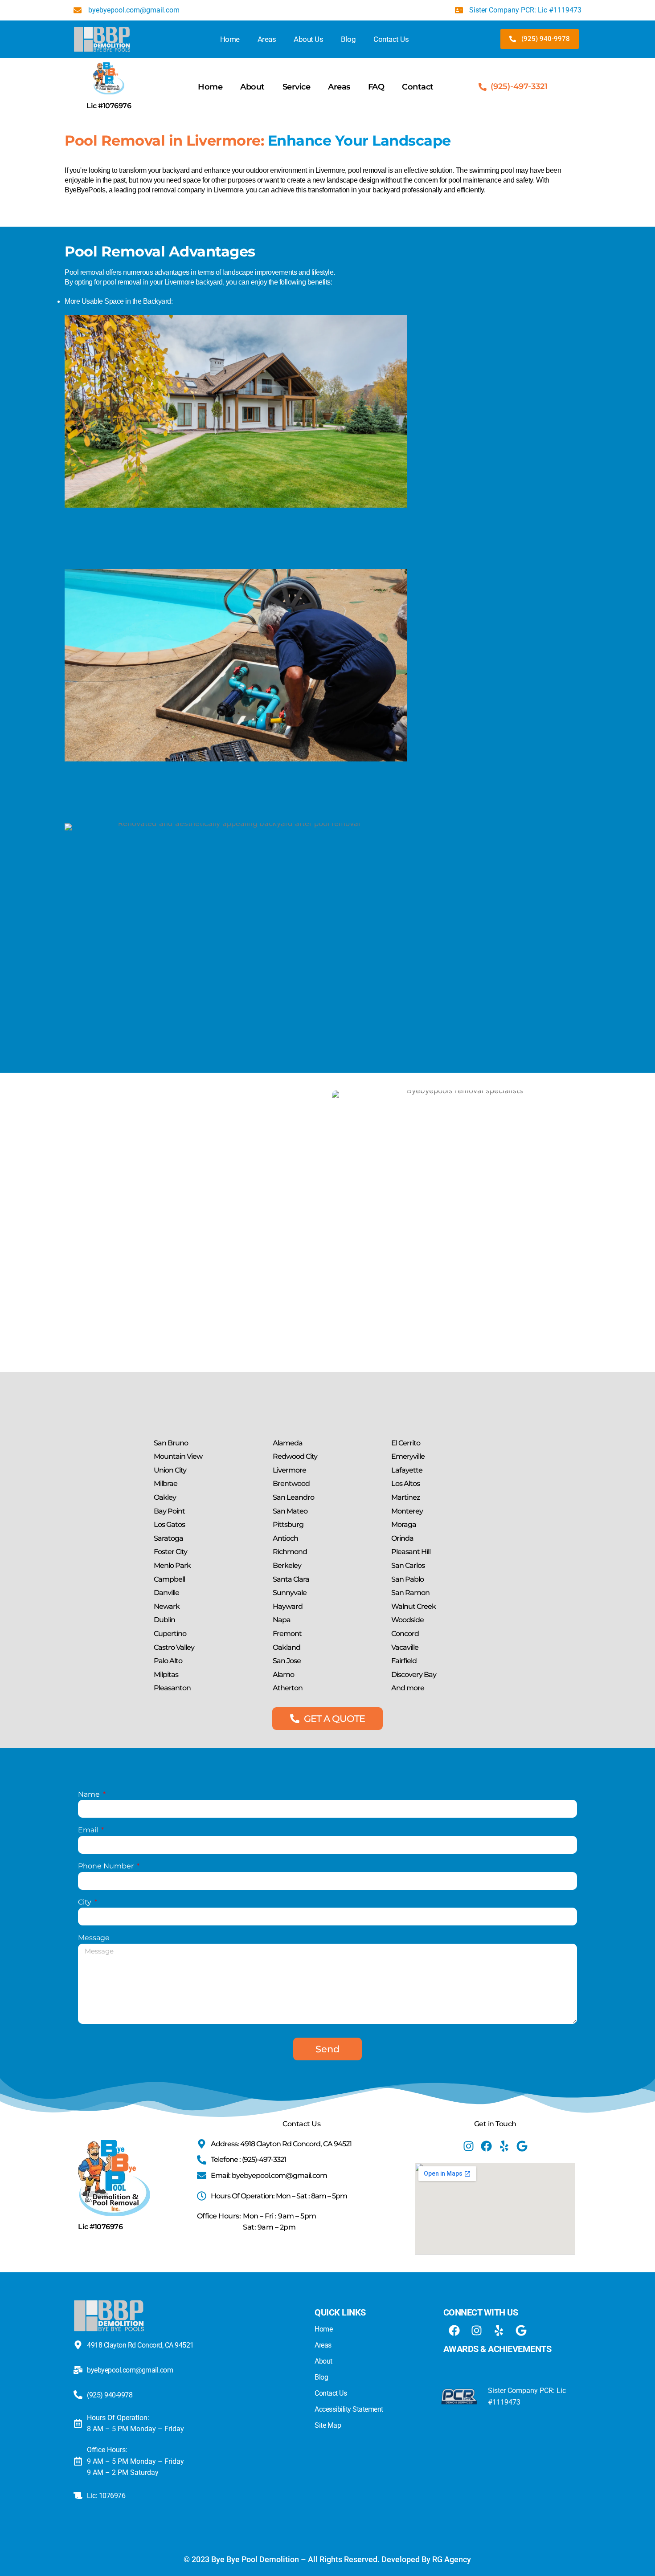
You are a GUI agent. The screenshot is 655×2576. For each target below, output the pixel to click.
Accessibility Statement (349, 2409)
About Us (308, 39)
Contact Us (391, 39)
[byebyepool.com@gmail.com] (78, 2370)
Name (90, 1794)
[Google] (522, 2146)
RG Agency (452, 2559)
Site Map (328, 2425)
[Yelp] (504, 2146)
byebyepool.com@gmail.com (130, 2370)
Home (230, 39)
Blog (348, 39)
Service (297, 87)
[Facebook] (486, 2146)
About (252, 87)
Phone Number (107, 1866)
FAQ (376, 87)
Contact (418, 87)
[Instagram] (469, 2146)
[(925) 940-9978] (78, 2395)
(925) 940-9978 (110, 2395)
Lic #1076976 (109, 106)
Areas (267, 39)
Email (89, 1830)
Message (94, 1938)
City (86, 1902)
